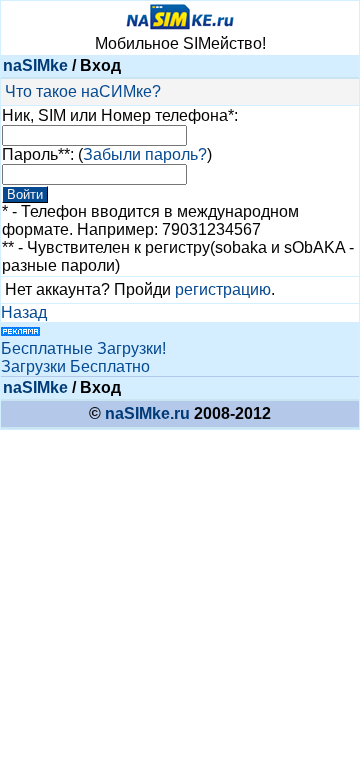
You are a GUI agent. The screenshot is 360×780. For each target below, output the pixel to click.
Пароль (30, 154)
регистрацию (223, 289)
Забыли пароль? (145, 154)
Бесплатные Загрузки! (83, 348)
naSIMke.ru (147, 413)
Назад (24, 312)
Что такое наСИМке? (83, 91)
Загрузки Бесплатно (75, 366)
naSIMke (35, 65)
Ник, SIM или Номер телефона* (118, 115)
